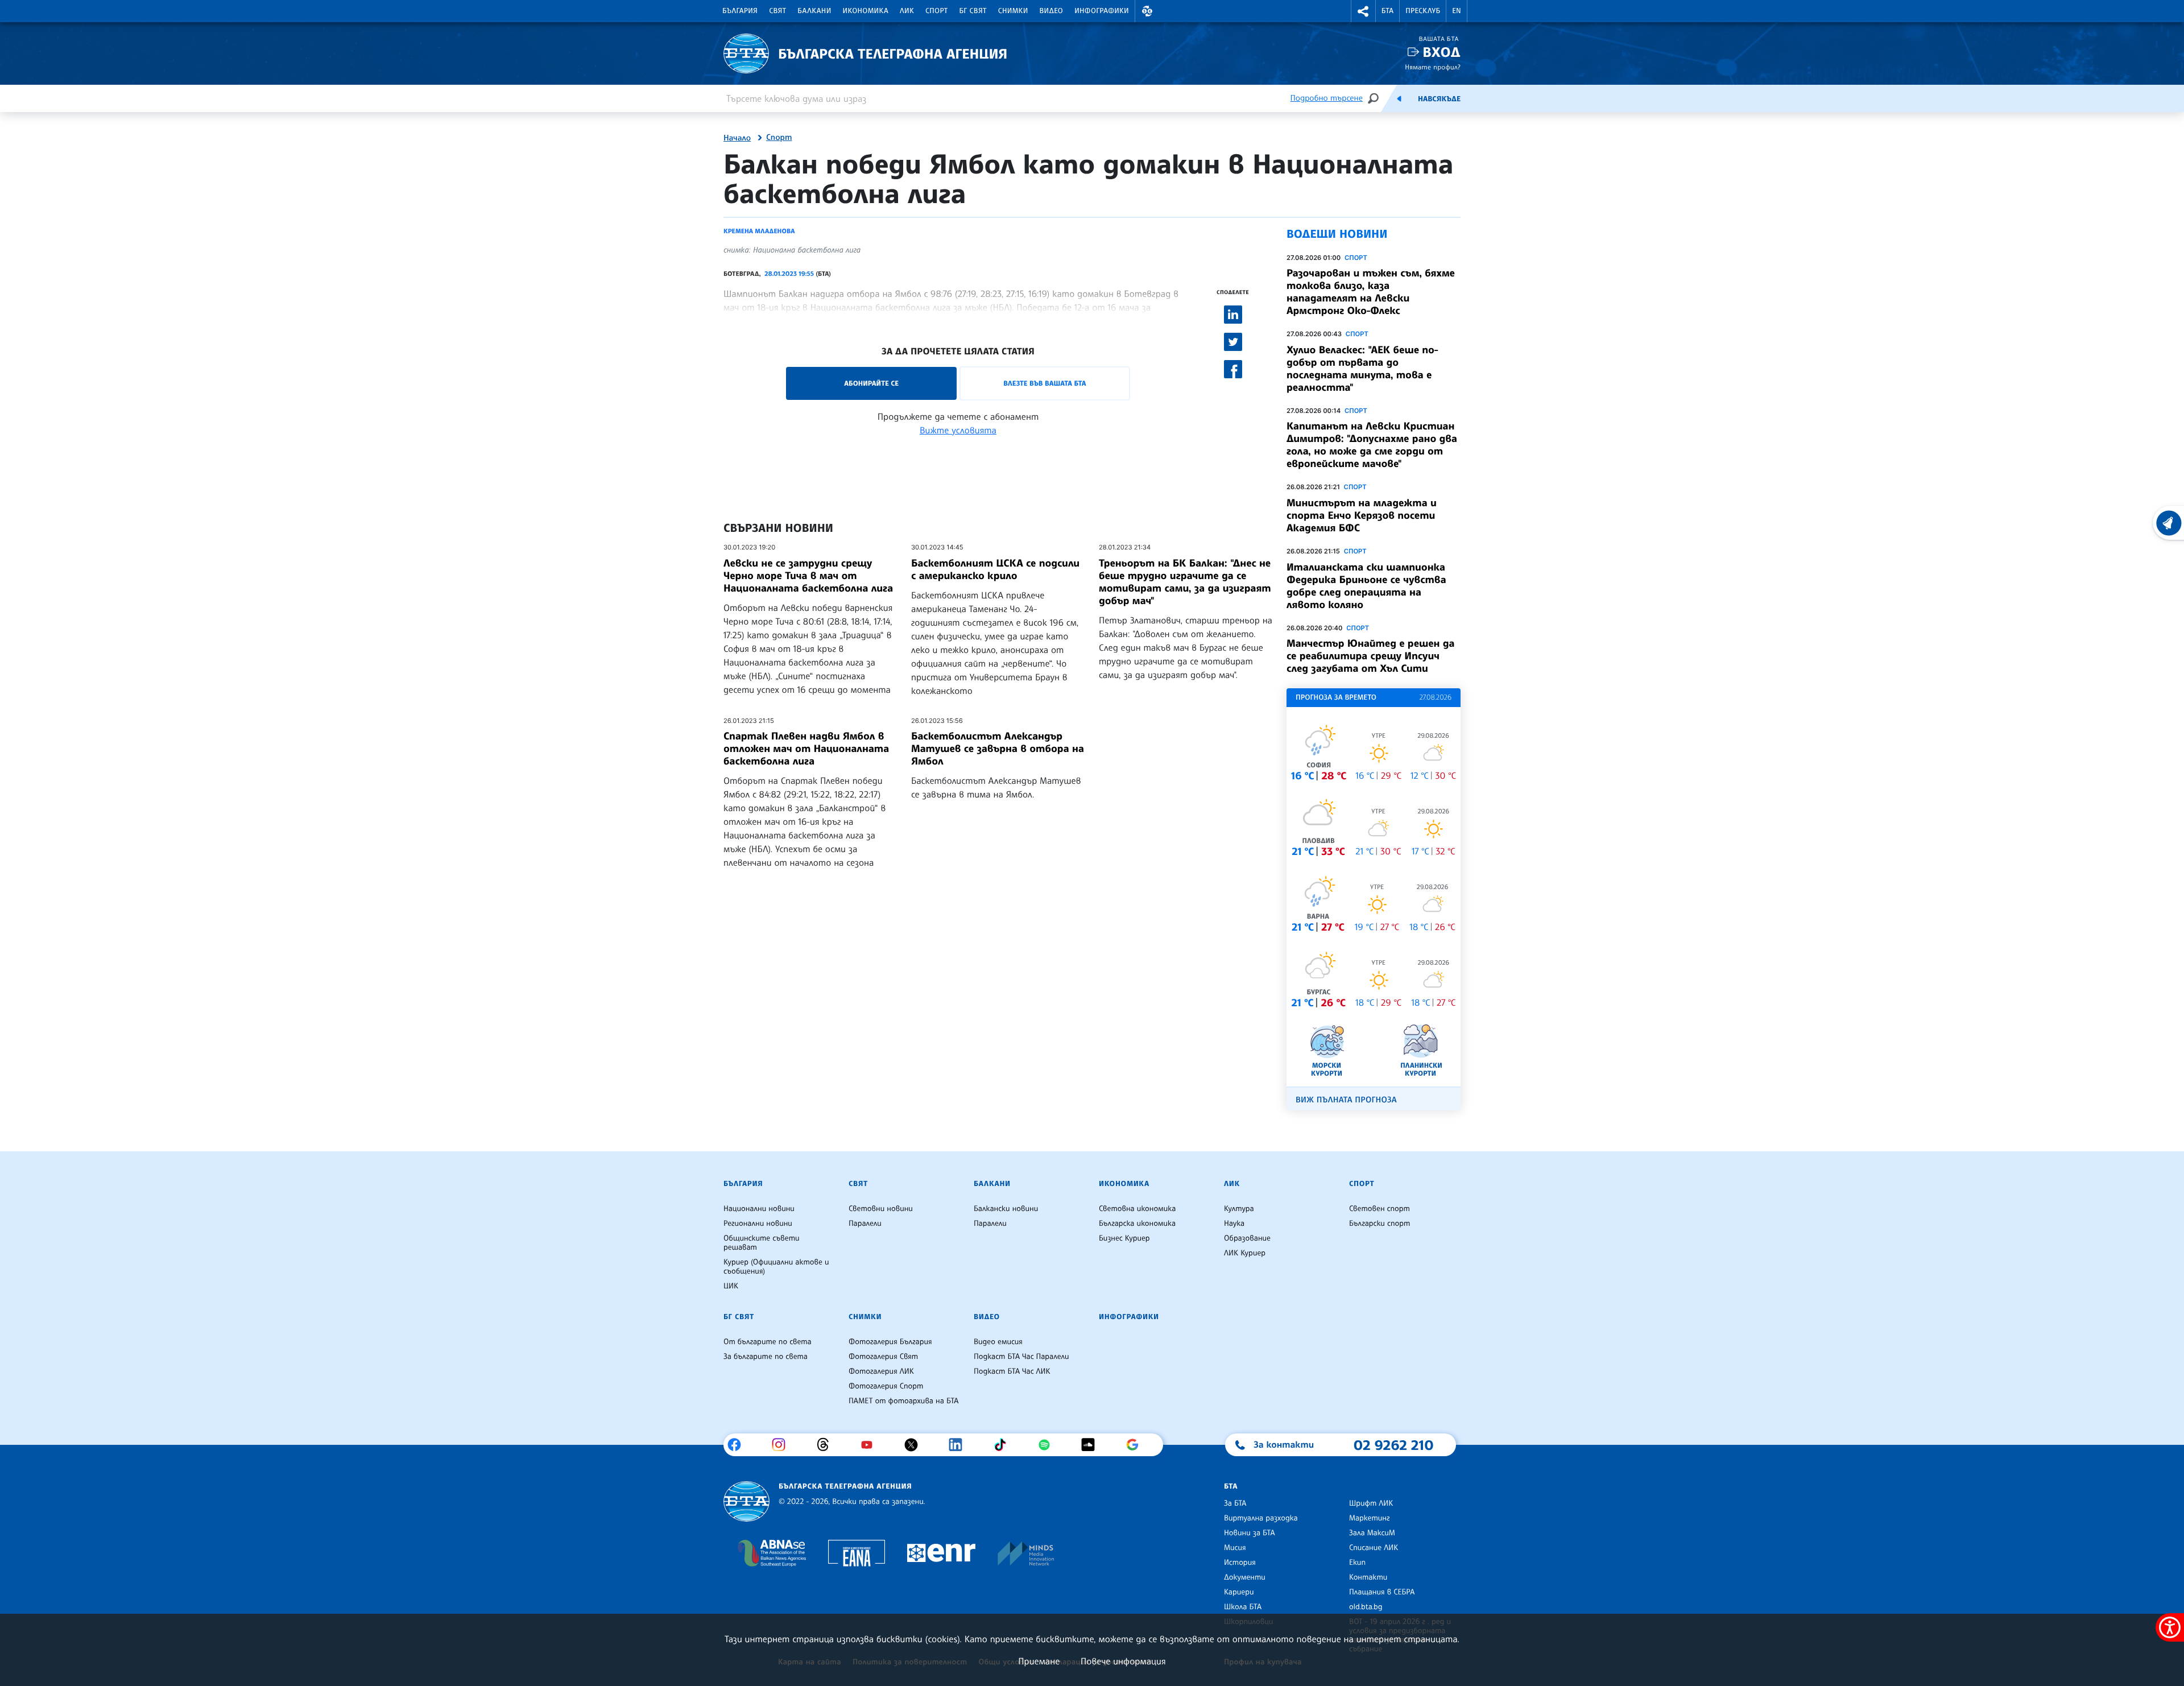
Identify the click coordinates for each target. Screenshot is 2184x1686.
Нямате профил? (1433, 67)
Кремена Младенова (759, 231)
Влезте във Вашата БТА (1045, 383)
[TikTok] (1004, 1445)
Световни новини (881, 1209)
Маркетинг (1369, 1518)
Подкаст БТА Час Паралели (1021, 1357)
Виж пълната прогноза (1346, 1100)
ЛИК (907, 11)
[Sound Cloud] (1092, 1445)
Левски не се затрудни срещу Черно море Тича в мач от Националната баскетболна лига (808, 576)
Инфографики (1102, 11)
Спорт (936, 11)
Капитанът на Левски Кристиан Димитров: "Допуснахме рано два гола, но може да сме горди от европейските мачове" (1372, 445)
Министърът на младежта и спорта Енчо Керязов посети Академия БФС (1362, 515)
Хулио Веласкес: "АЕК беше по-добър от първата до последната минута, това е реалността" (1362, 369)
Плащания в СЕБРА (1382, 1592)
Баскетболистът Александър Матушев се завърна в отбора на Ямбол (998, 749)
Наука (1234, 1224)
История (1240, 1563)
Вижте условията (958, 430)
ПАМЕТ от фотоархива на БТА (903, 1401)
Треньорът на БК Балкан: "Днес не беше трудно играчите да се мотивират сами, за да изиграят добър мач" (1185, 582)
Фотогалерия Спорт (886, 1386)
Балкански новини (1006, 1209)
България (740, 11)
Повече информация (1123, 1661)
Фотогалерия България (890, 1342)
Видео (1052, 11)
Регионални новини (758, 1224)
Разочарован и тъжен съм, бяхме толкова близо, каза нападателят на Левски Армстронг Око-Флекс (1371, 292)
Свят (777, 11)
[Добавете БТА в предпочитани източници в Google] (1137, 1445)
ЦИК (731, 1286)
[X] (915, 1445)
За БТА (1235, 1503)
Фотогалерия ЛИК (881, 1371)
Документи (1245, 1577)
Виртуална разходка (1261, 1518)
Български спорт (1380, 1224)
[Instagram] (783, 1445)
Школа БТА (1243, 1607)
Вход (1441, 52)
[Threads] (827, 1445)
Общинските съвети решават (762, 1243)
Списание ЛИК (1374, 1548)
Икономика (866, 11)
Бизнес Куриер (1124, 1238)
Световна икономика (1137, 1209)
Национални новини (759, 1209)
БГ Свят (973, 11)
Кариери (1239, 1592)
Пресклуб (1423, 11)
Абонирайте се (871, 383)
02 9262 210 (1393, 1445)
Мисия (1235, 1548)
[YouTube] (871, 1445)
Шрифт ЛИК (1371, 1503)
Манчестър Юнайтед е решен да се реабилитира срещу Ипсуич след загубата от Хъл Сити (1371, 656)
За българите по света (766, 1357)
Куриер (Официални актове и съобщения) (776, 1267)
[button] (1147, 11)
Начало (737, 138)
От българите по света (768, 1342)
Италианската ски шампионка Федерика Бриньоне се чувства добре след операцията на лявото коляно (1366, 586)
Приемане (1039, 1661)
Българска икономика (1137, 1224)
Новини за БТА (1250, 1533)
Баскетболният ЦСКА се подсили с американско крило (995, 569)
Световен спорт (1380, 1209)
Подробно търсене (1327, 98)
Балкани (814, 11)
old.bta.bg (1366, 1607)
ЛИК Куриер (1245, 1253)
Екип (1357, 1563)
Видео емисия (998, 1342)
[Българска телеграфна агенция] (746, 1501)
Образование (1247, 1238)
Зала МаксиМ (1372, 1533)
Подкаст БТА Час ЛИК (1012, 1371)
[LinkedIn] (960, 1445)
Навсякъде (1439, 99)
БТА (1387, 11)
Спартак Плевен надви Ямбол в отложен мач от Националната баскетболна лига (806, 749)
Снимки (1013, 11)
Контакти (1368, 1577)
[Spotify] (1048, 1445)
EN (1457, 11)
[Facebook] (739, 1445)
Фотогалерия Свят (883, 1357)
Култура (1239, 1209)
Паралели (865, 1224)
